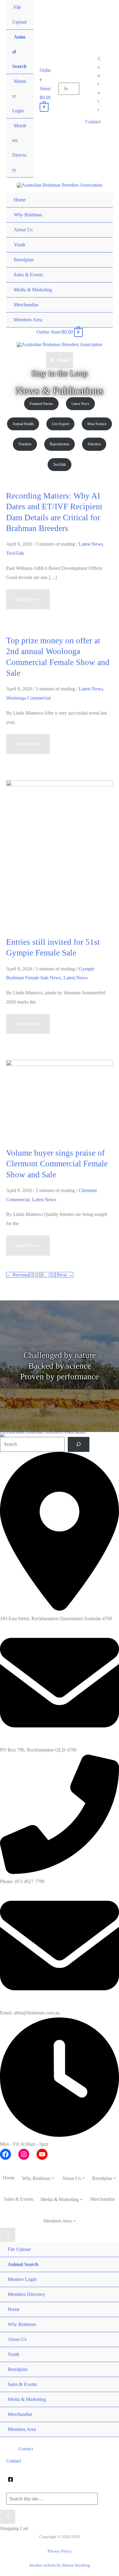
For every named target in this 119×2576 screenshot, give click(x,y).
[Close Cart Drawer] (8, 2517)
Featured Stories (41, 404)
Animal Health (23, 424)
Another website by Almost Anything (60, 2565)
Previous (18, 1275)
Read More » (28, 603)
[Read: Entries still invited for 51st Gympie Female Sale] (60, 854)
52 (53, 1275)
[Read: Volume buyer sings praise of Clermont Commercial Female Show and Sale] (60, 1099)
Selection (94, 444)
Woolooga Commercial (28, 698)
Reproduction (60, 444)
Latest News (80, 404)
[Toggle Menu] (102, 208)
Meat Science (97, 424)
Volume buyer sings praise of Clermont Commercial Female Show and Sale (57, 1164)
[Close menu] (8, 2235)
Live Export (60, 424)
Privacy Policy (60, 2551)
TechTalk (60, 465)
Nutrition (25, 444)
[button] (99, 84)
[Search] (79, 1444)
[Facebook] (11, 2479)
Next (65, 1275)
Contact (93, 122)
